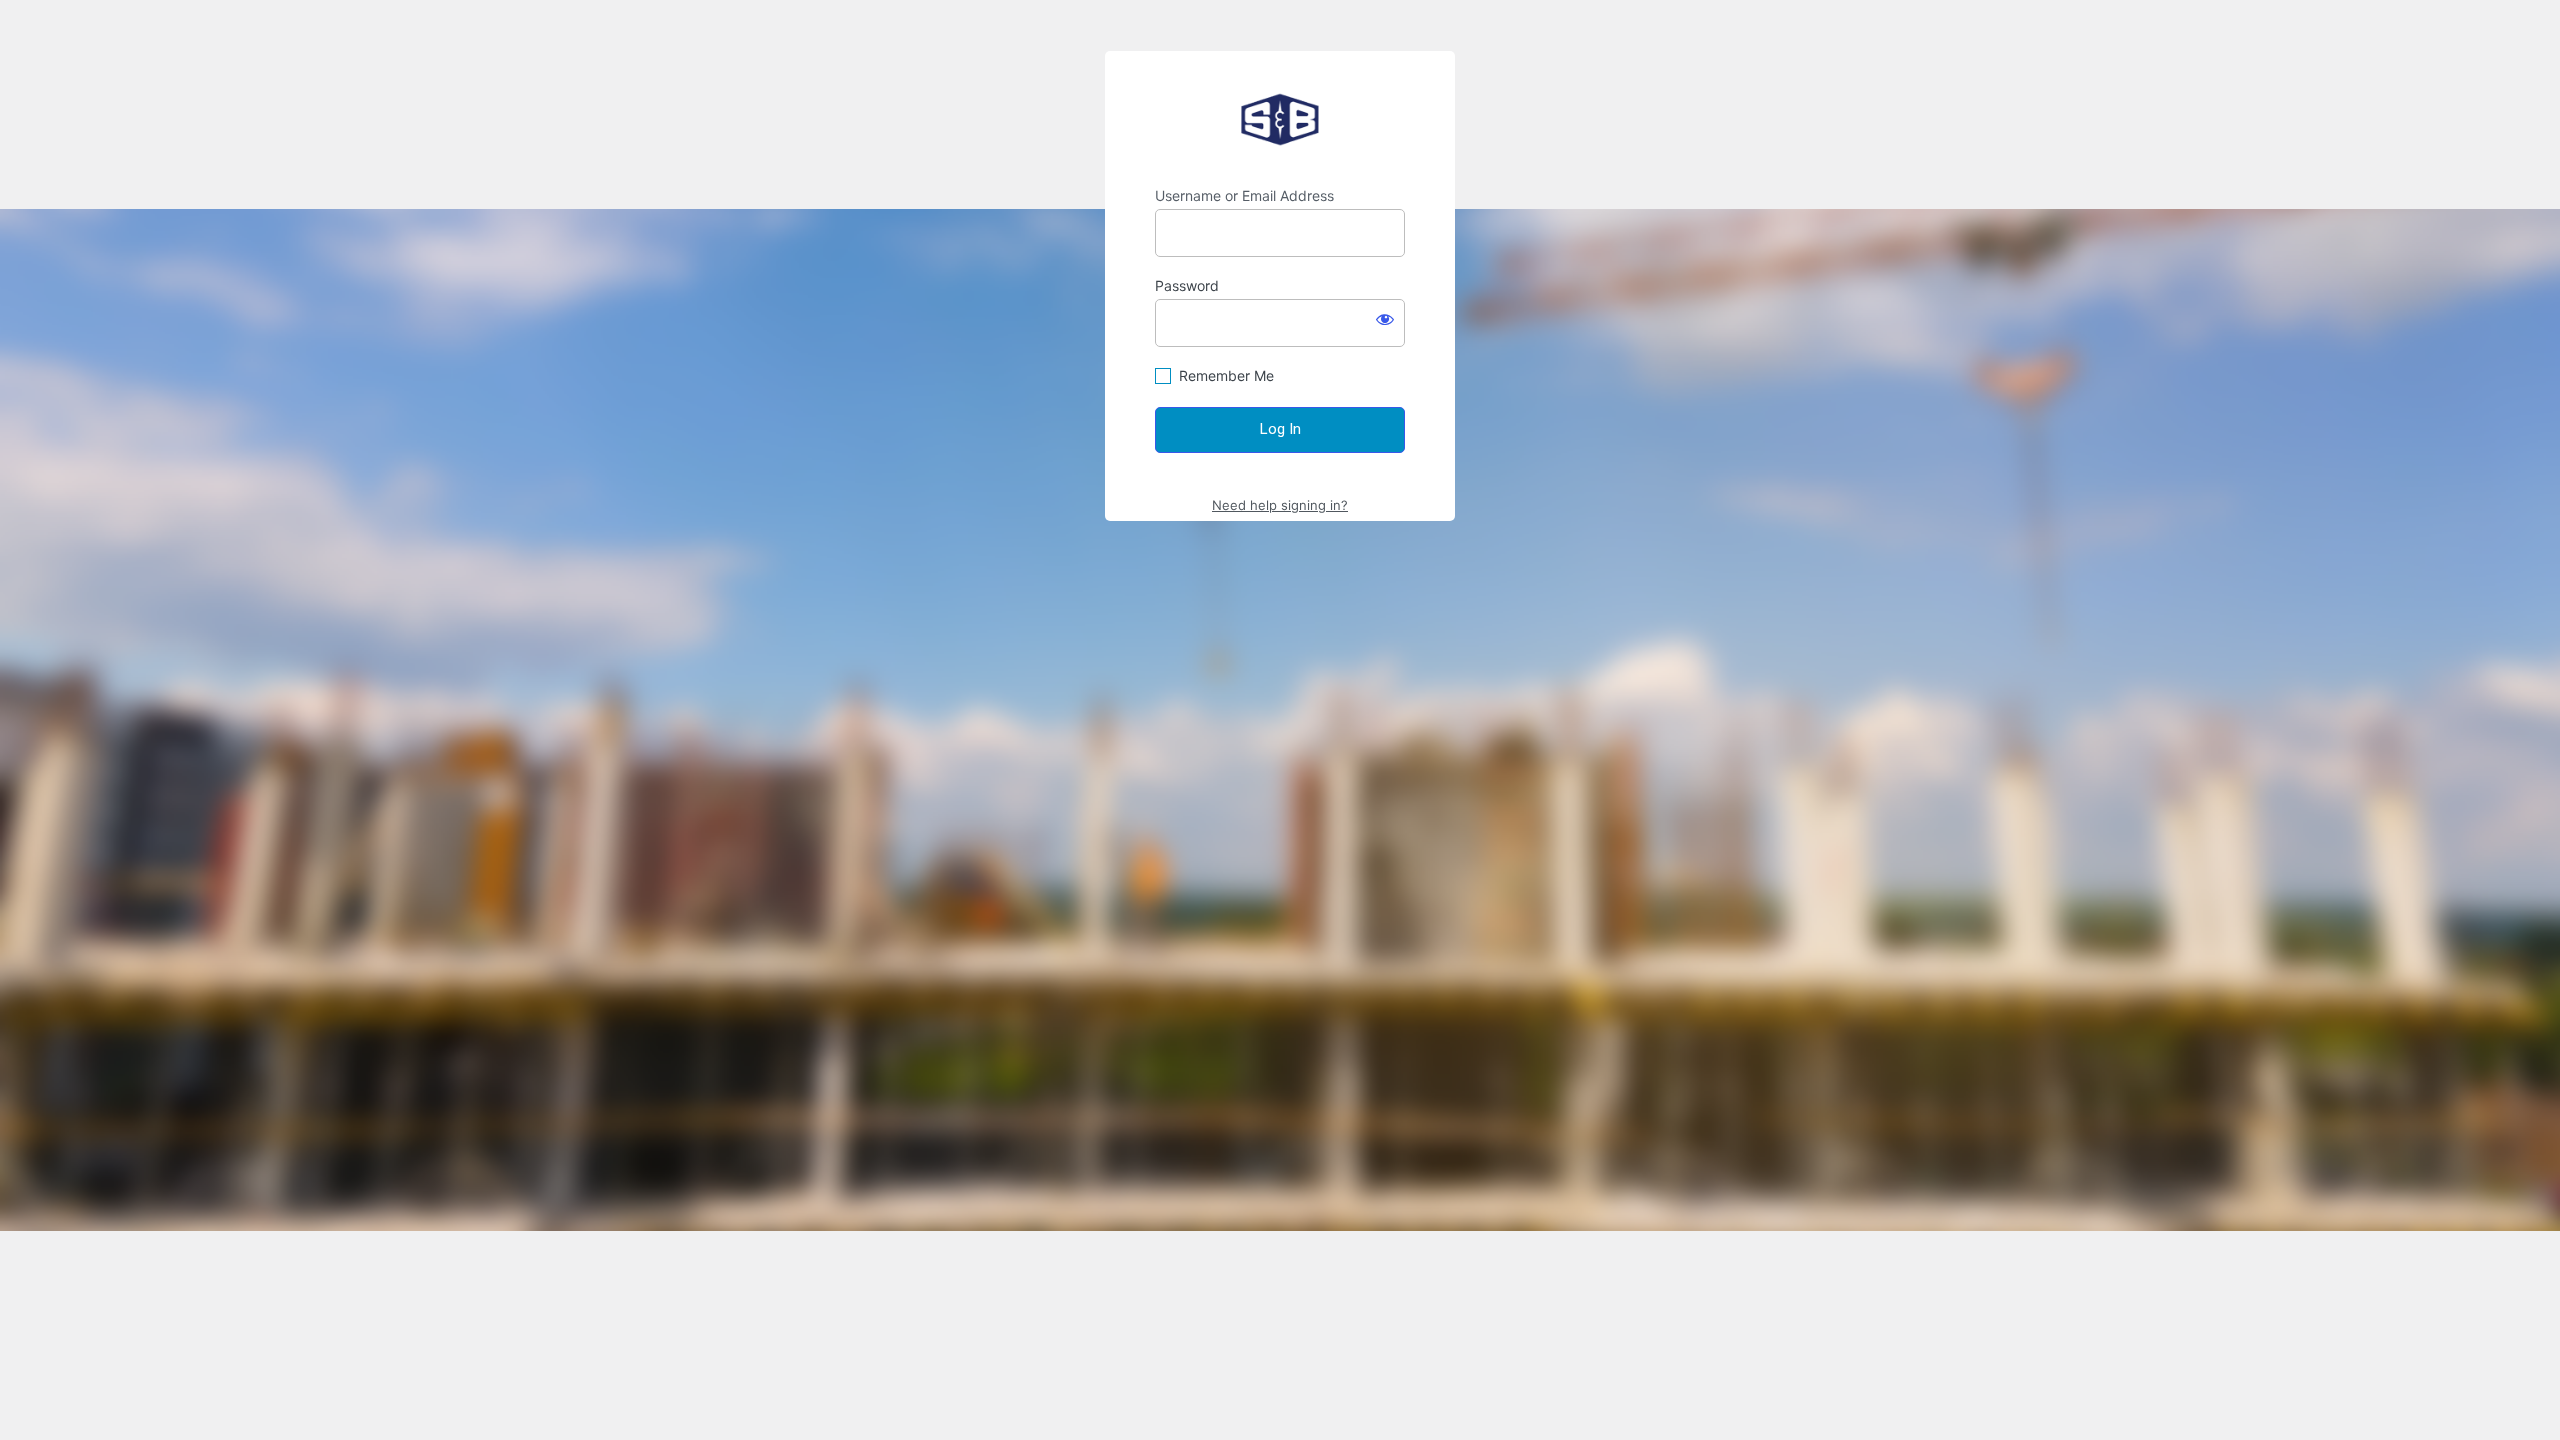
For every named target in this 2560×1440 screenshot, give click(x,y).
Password (1187, 285)
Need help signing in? (1280, 505)
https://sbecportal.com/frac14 (1280, 119)
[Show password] (1385, 319)
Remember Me (1226, 375)
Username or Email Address (1244, 195)
